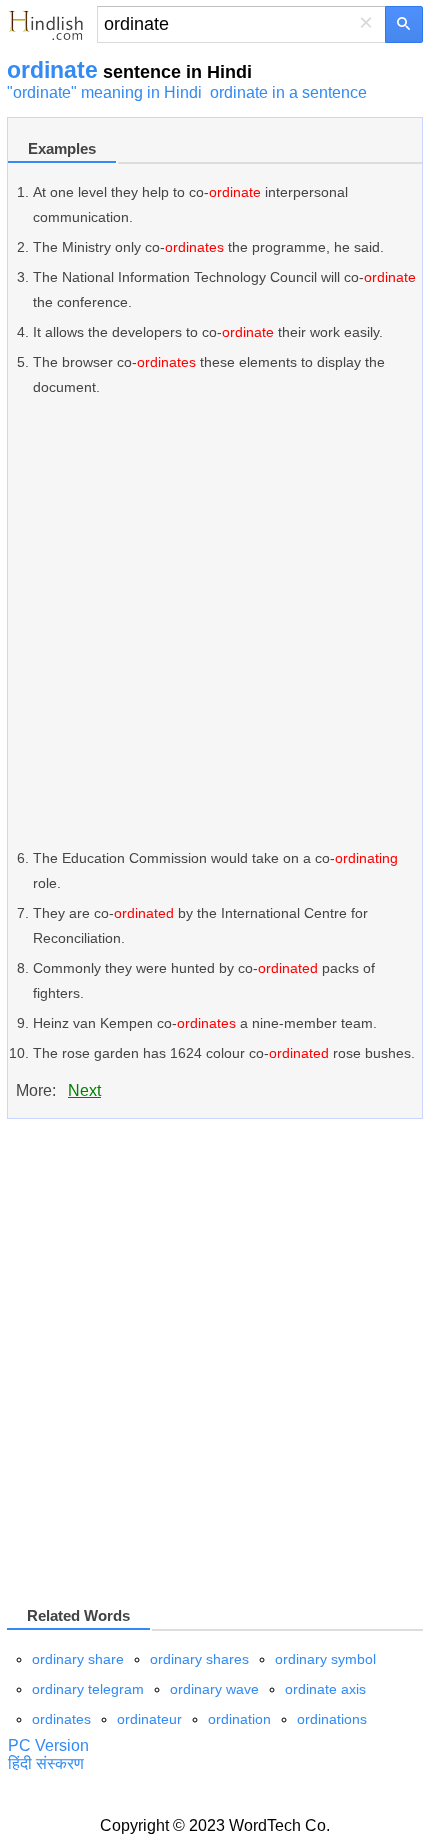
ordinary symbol (325, 1659)
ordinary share (78, 1659)
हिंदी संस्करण (46, 1763)
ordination (239, 1719)
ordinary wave (214, 1689)
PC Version (48, 1745)
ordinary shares (199, 1659)
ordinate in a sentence (288, 92)
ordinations (332, 1719)
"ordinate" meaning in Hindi (104, 92)
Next (84, 1090)
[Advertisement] (215, 623)
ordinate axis (325, 1689)
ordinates (61, 1719)
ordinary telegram (88, 1689)
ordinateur (149, 1719)
